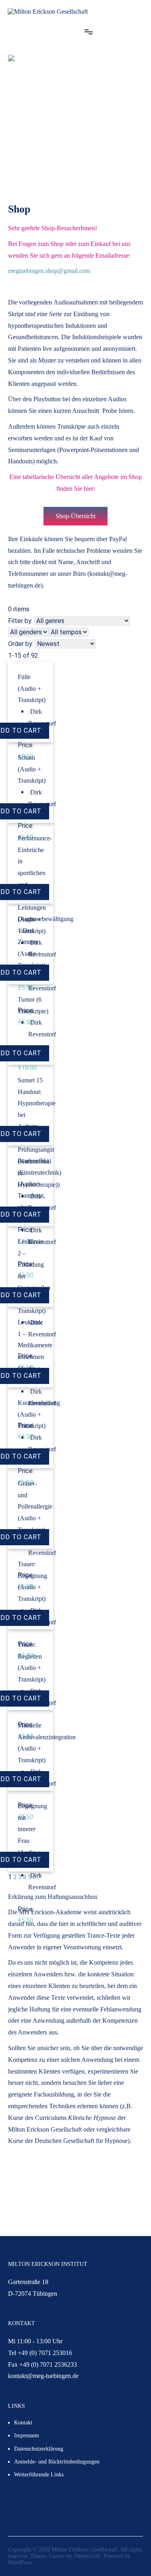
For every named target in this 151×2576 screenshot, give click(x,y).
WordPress (20, 2562)
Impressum (27, 2435)
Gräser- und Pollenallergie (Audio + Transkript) (35, 1507)
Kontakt (23, 2423)
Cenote (57, 2556)
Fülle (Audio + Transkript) (32, 689)
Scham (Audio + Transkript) (32, 769)
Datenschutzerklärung (39, 2449)
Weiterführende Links (39, 2475)
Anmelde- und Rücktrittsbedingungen (57, 2462)
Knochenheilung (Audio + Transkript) (39, 1414)
